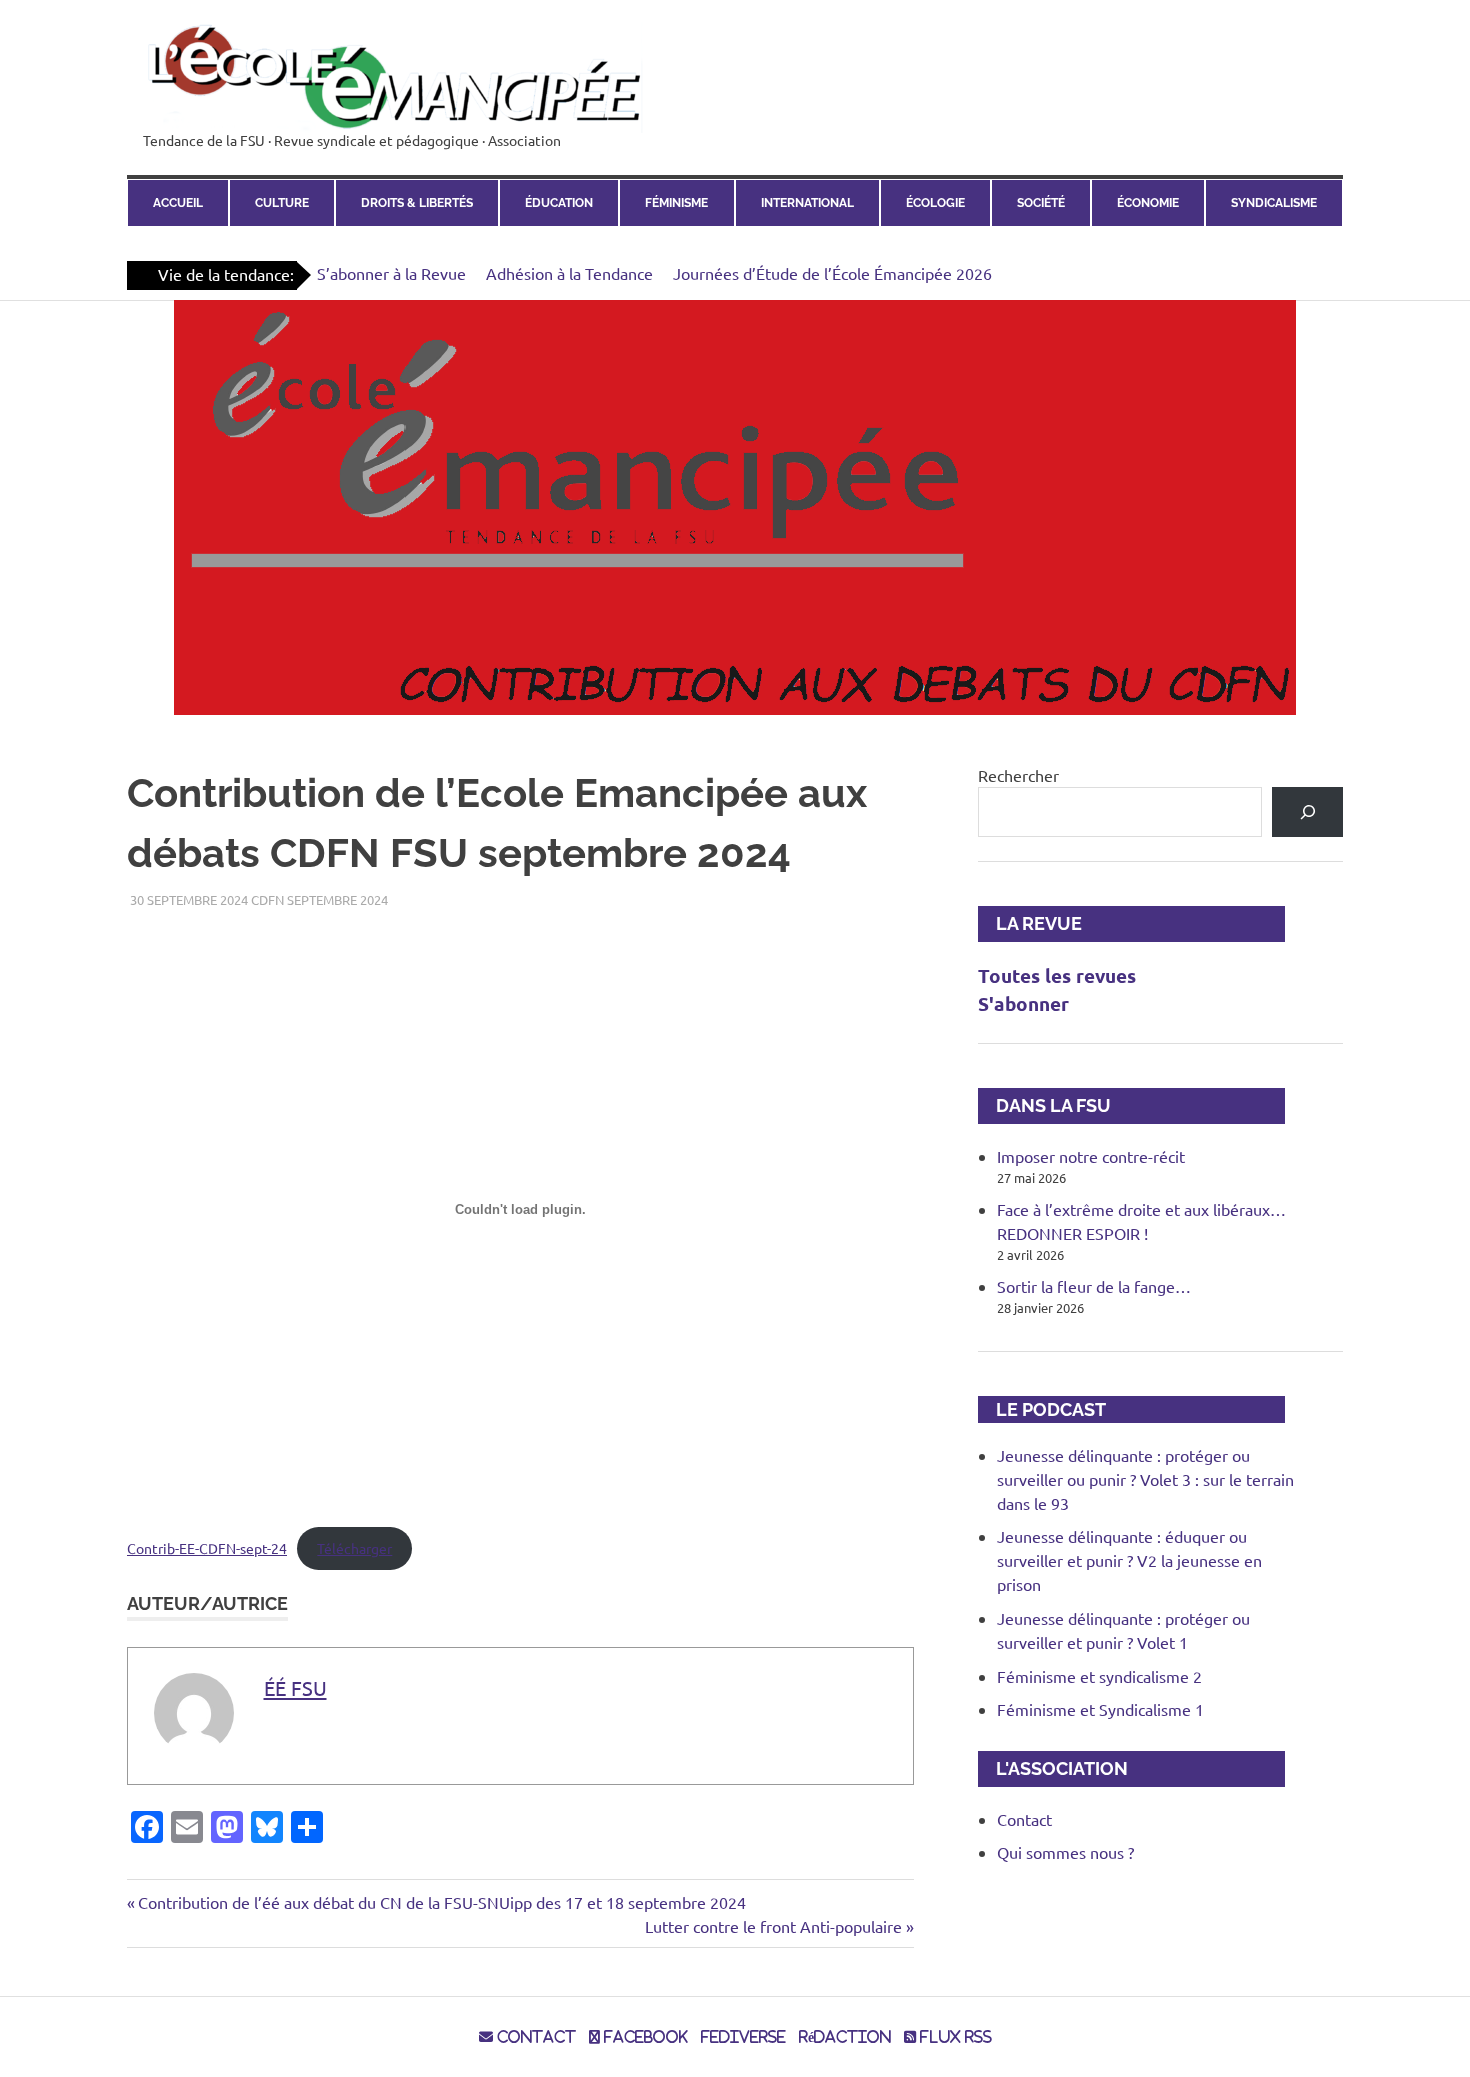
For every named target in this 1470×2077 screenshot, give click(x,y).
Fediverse (743, 2037)
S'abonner (1023, 1003)
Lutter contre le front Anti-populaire (773, 1926)
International (807, 203)
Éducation (559, 203)
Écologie (935, 203)
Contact (1024, 1819)
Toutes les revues (1057, 975)
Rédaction (845, 2037)
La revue (1030, 923)
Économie (1148, 203)
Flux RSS (954, 2037)
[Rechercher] (1307, 811)
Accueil (178, 203)
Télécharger (354, 1548)
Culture (282, 203)
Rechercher (1018, 775)
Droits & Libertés (417, 203)
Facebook (644, 2037)
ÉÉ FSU (295, 1687)
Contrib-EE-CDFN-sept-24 (207, 1548)
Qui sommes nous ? (1065, 1852)
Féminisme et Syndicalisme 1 (1100, 1709)
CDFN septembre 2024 (319, 899)
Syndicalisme (1274, 203)
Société (1041, 203)
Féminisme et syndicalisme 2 (1099, 1676)
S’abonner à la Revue (391, 273)
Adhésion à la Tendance (569, 273)
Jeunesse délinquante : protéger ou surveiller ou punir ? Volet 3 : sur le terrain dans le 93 (1145, 1479)
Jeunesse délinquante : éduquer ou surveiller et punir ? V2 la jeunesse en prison (1129, 1560)
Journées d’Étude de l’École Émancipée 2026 (832, 273)
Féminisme (676, 203)
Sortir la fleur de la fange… (1094, 1286)
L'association (1053, 1768)
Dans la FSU (1044, 1105)
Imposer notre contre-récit (1091, 1156)
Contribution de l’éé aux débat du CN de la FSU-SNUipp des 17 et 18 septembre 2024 (441, 1902)
